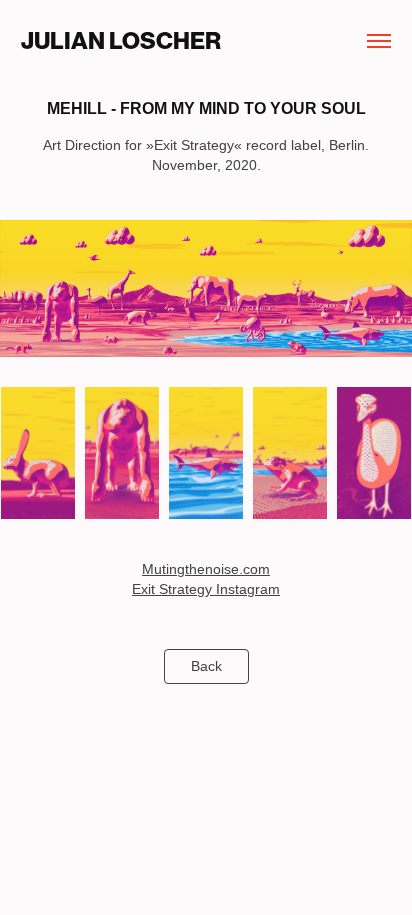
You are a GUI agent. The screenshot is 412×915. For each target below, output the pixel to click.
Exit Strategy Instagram (206, 589)
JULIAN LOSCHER (121, 41)
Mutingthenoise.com (206, 569)
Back (206, 666)
